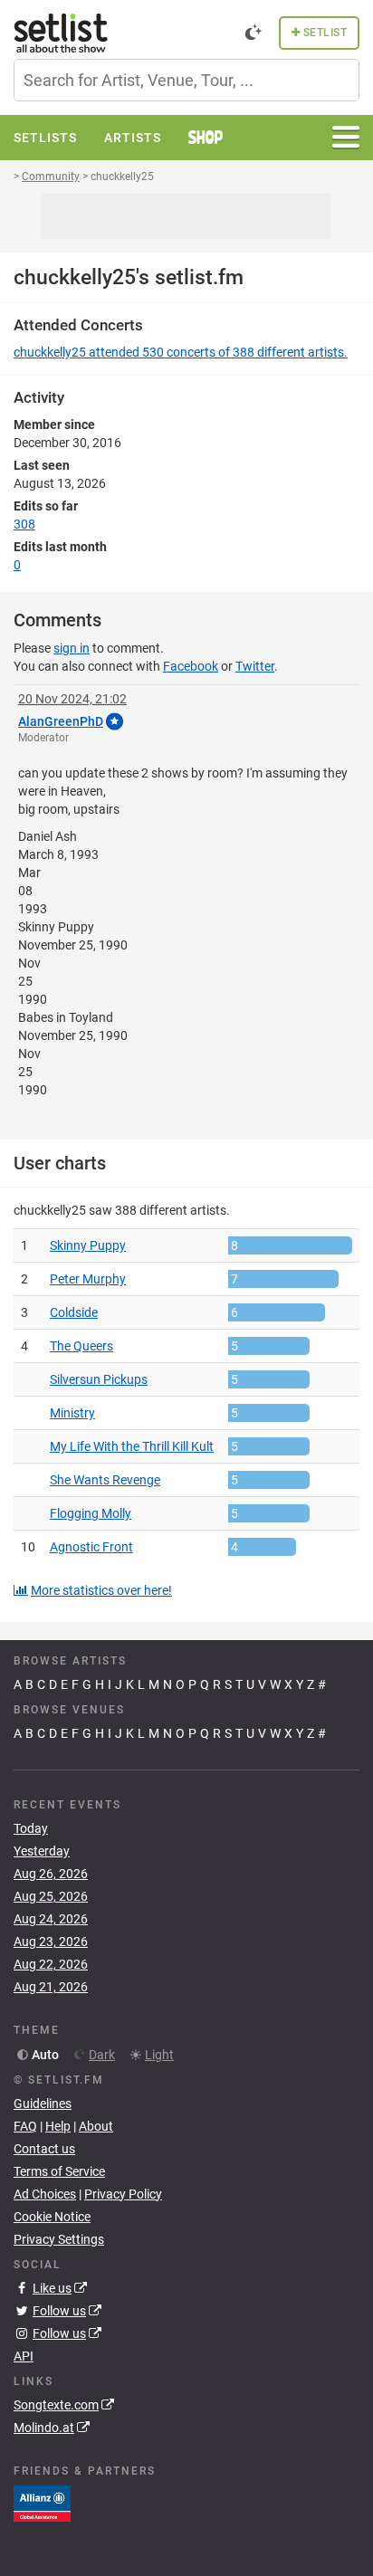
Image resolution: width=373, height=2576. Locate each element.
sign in (72, 648)
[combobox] (186, 80)
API (24, 2356)
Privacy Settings (59, 2239)
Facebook (191, 666)
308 (24, 524)
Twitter (255, 666)
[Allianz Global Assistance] (42, 2503)
